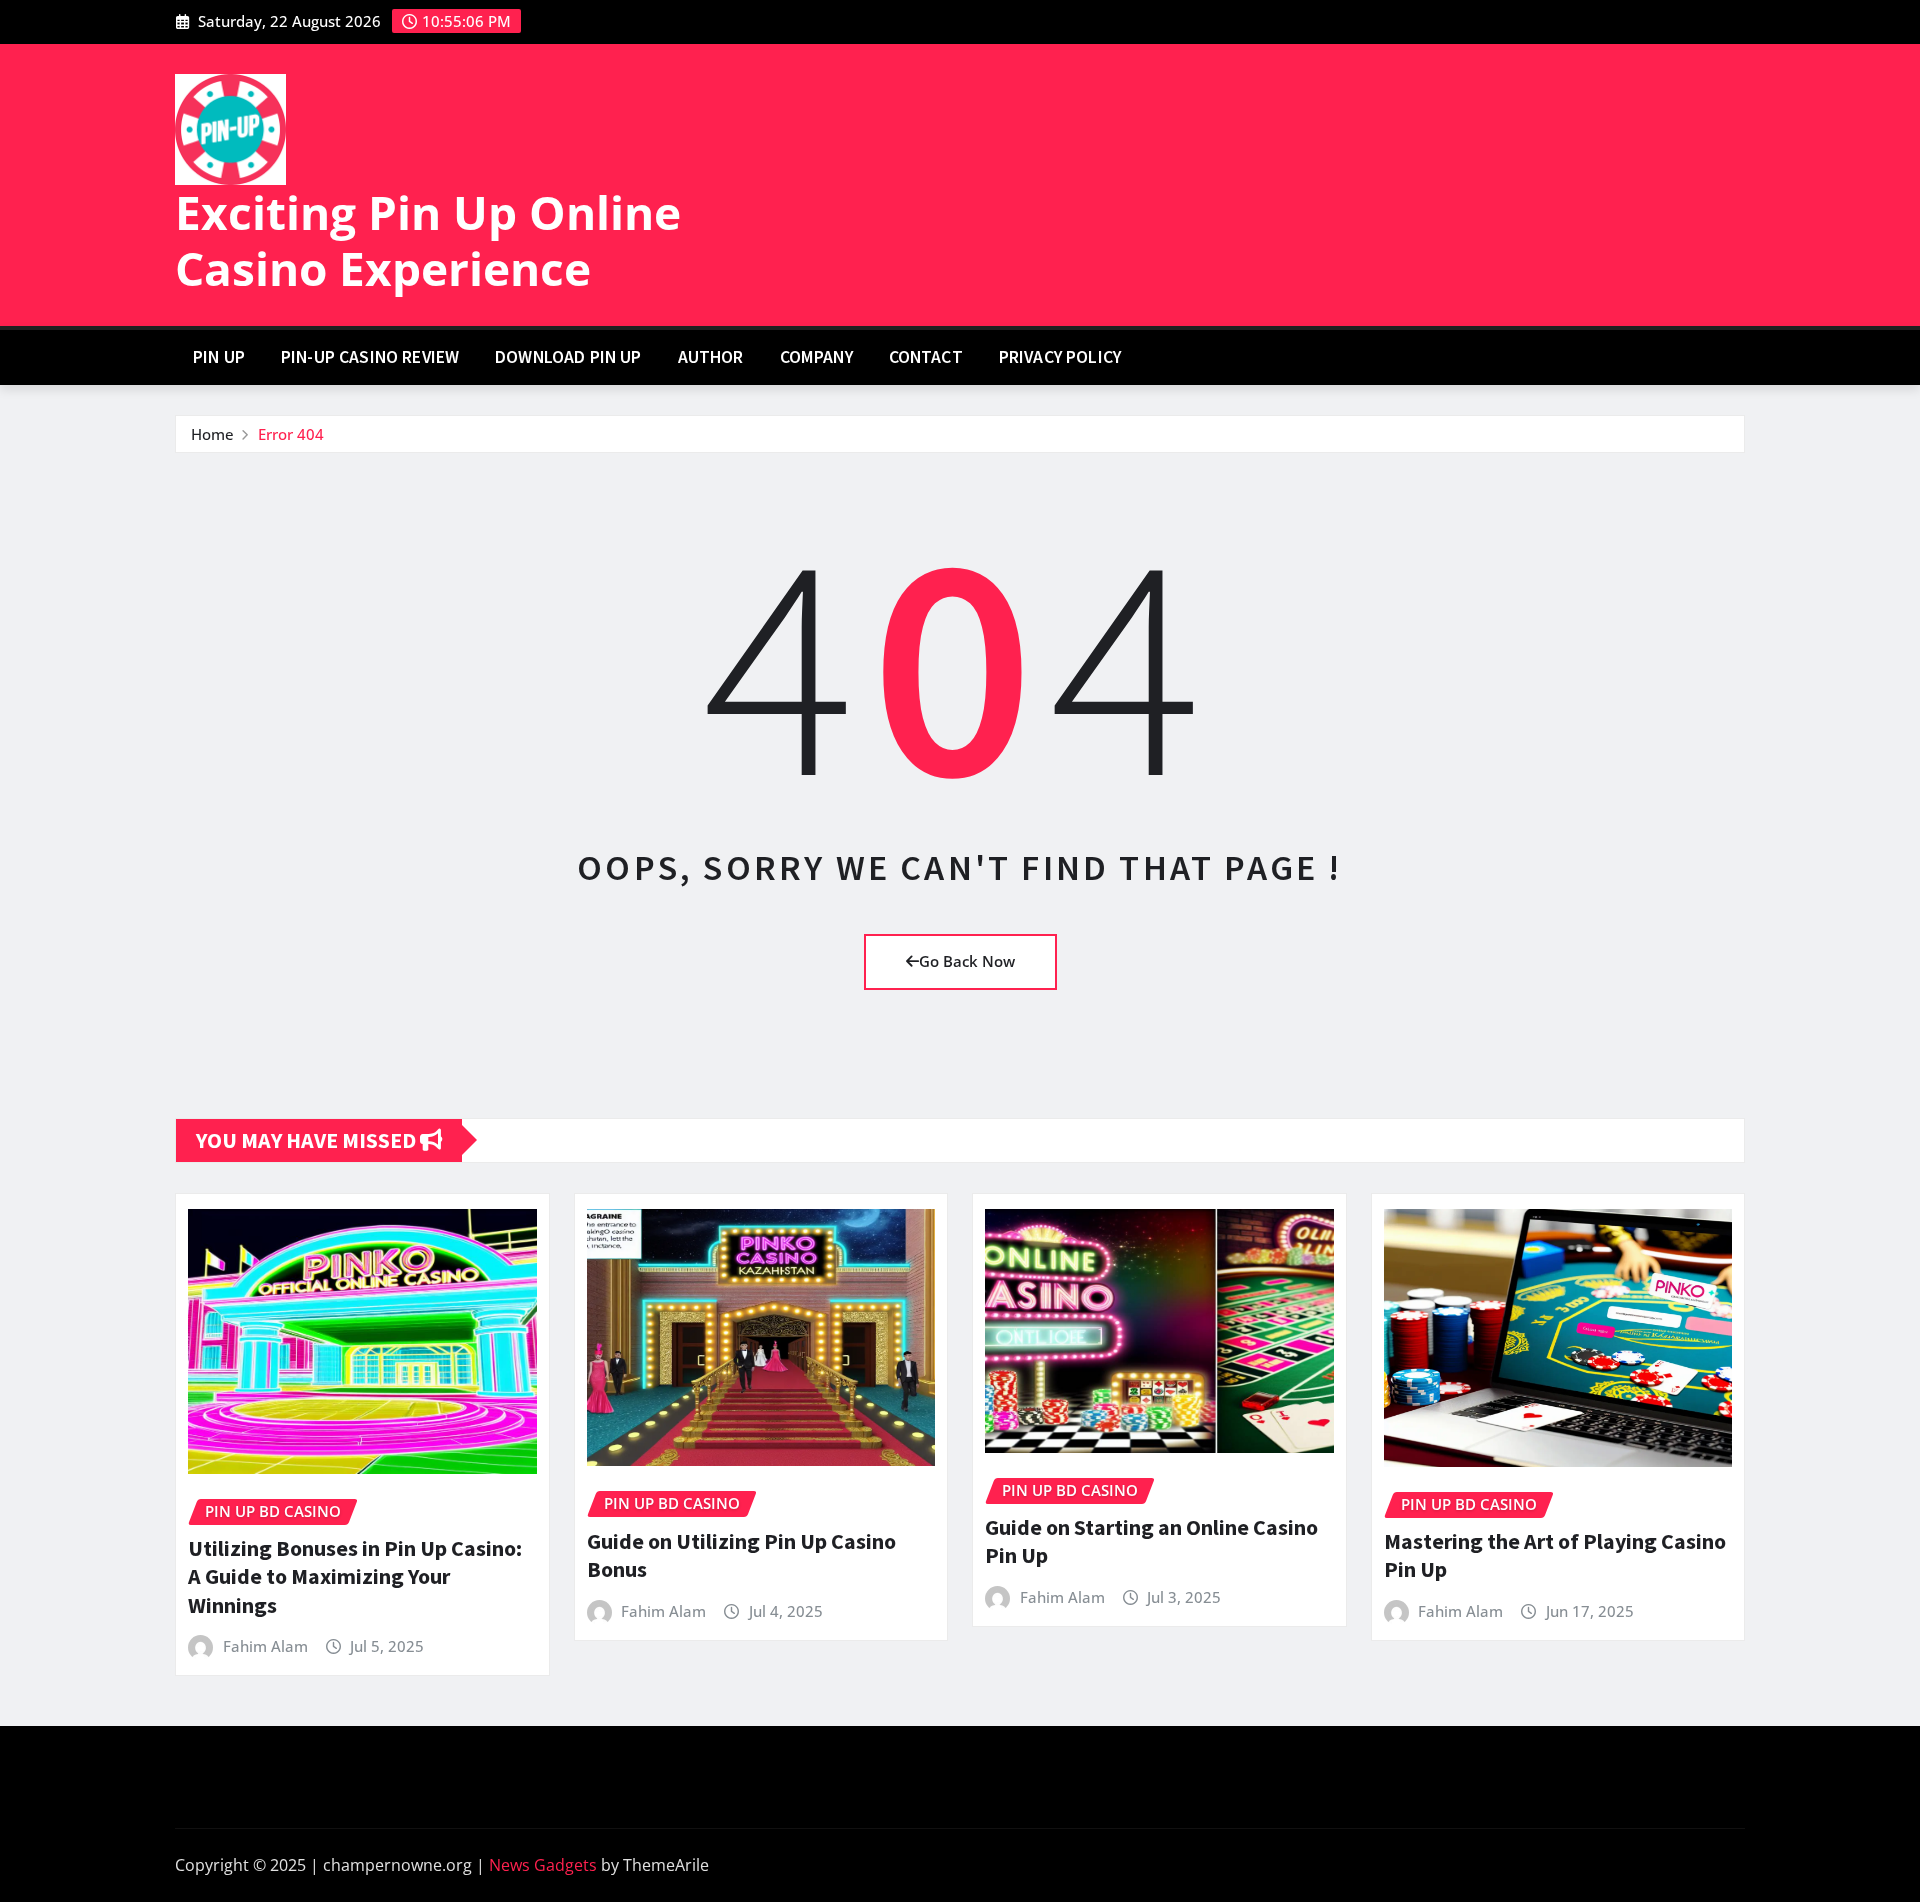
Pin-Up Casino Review (370, 357)
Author (711, 357)
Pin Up (219, 357)
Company (816, 357)
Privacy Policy (1060, 357)
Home (212, 434)
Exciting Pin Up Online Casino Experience (428, 239)
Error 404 (291, 434)
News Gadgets (543, 1865)
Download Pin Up (568, 357)
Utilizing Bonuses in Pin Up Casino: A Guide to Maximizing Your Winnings (355, 1576)
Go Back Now (967, 961)
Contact (926, 357)
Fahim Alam (265, 1646)
